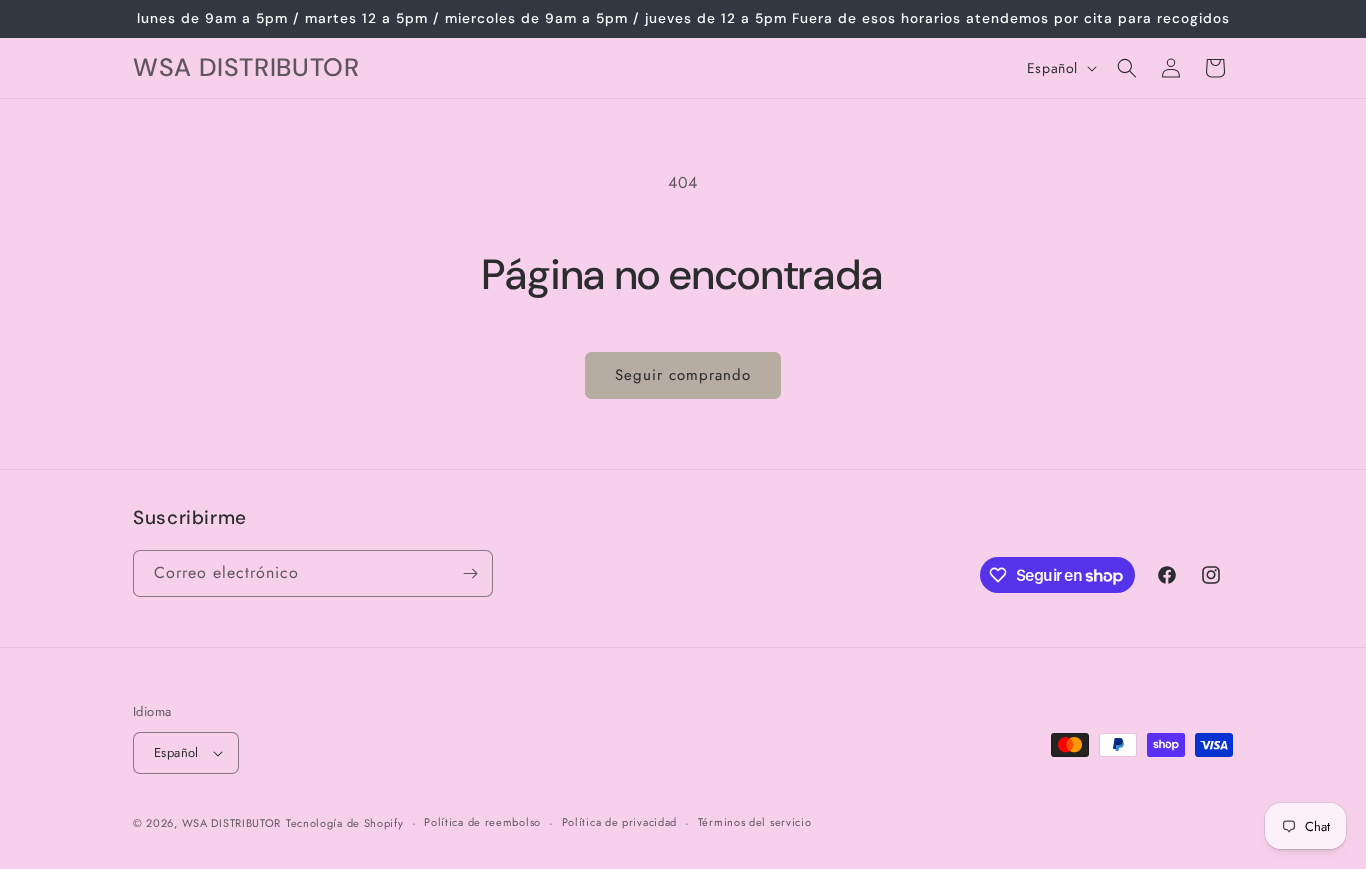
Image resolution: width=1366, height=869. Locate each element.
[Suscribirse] (470, 573)
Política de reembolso (482, 822)
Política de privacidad (619, 822)
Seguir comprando (683, 375)
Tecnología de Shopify (345, 823)
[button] (1127, 68)
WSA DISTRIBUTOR (232, 823)
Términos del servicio (755, 822)
